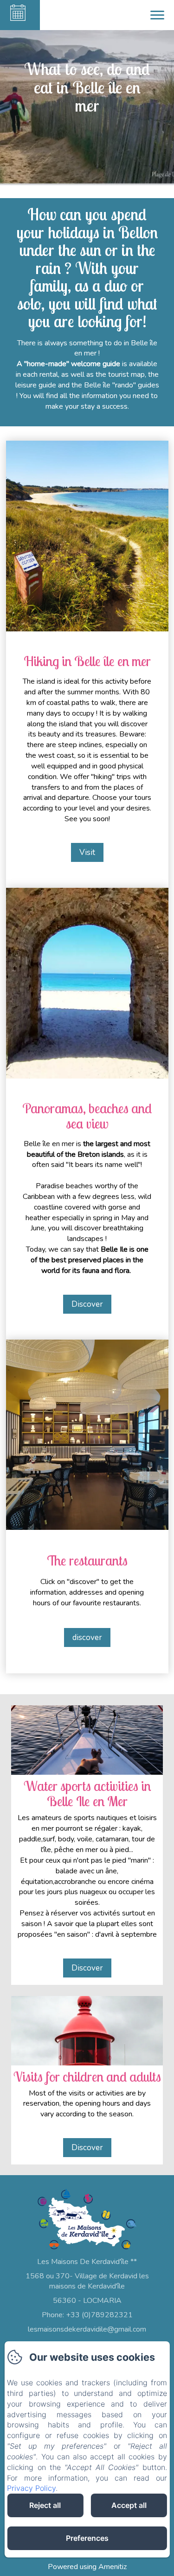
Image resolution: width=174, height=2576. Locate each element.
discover (87, 1637)
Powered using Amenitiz (87, 2567)
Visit (87, 852)
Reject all (45, 2505)
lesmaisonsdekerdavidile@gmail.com (87, 2329)
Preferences (87, 2538)
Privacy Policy (31, 2488)
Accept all (129, 2505)
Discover (87, 1304)
